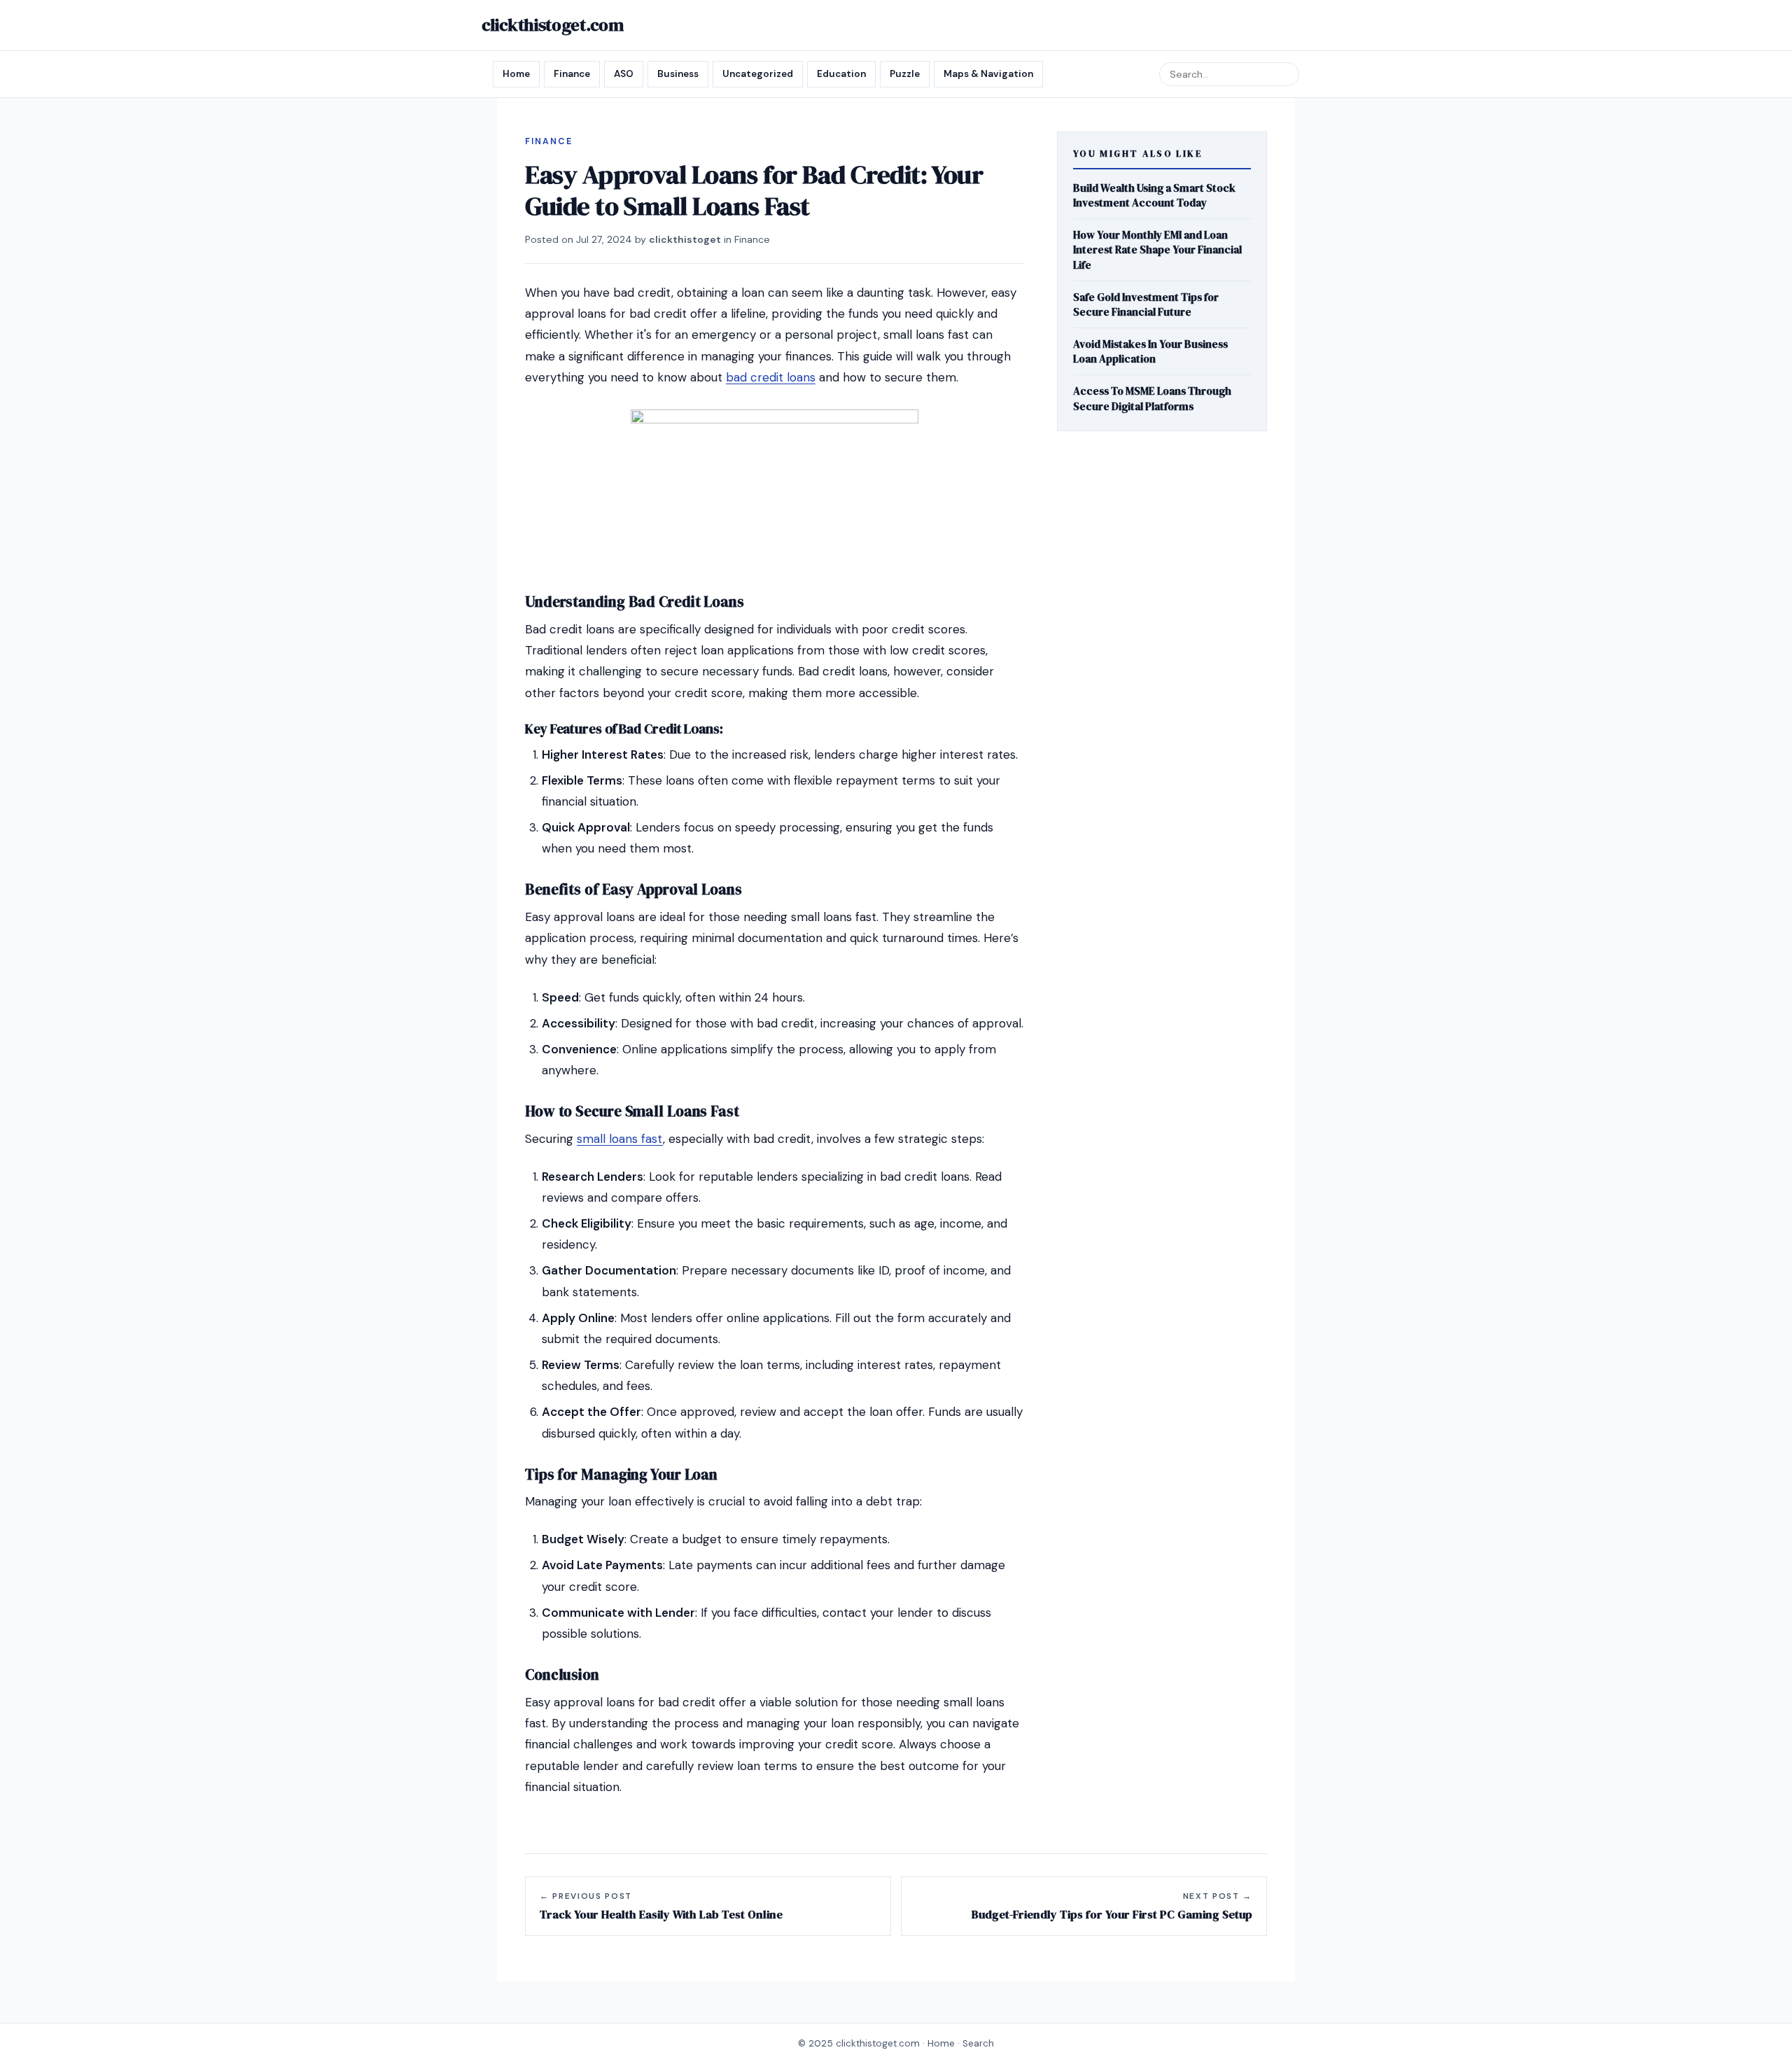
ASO (624, 74)
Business (678, 74)
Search (978, 2043)
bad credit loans (771, 377)
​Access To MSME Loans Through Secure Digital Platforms (1152, 399)
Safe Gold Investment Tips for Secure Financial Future (1146, 304)
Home (516, 74)
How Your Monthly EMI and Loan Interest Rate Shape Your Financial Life (1157, 250)
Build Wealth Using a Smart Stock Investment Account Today (1154, 195)
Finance (572, 74)
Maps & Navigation (988, 74)
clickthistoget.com (553, 24)
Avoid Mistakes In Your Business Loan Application (1150, 351)
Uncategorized (758, 74)
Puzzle (905, 74)
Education (841, 74)
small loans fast (620, 1139)
